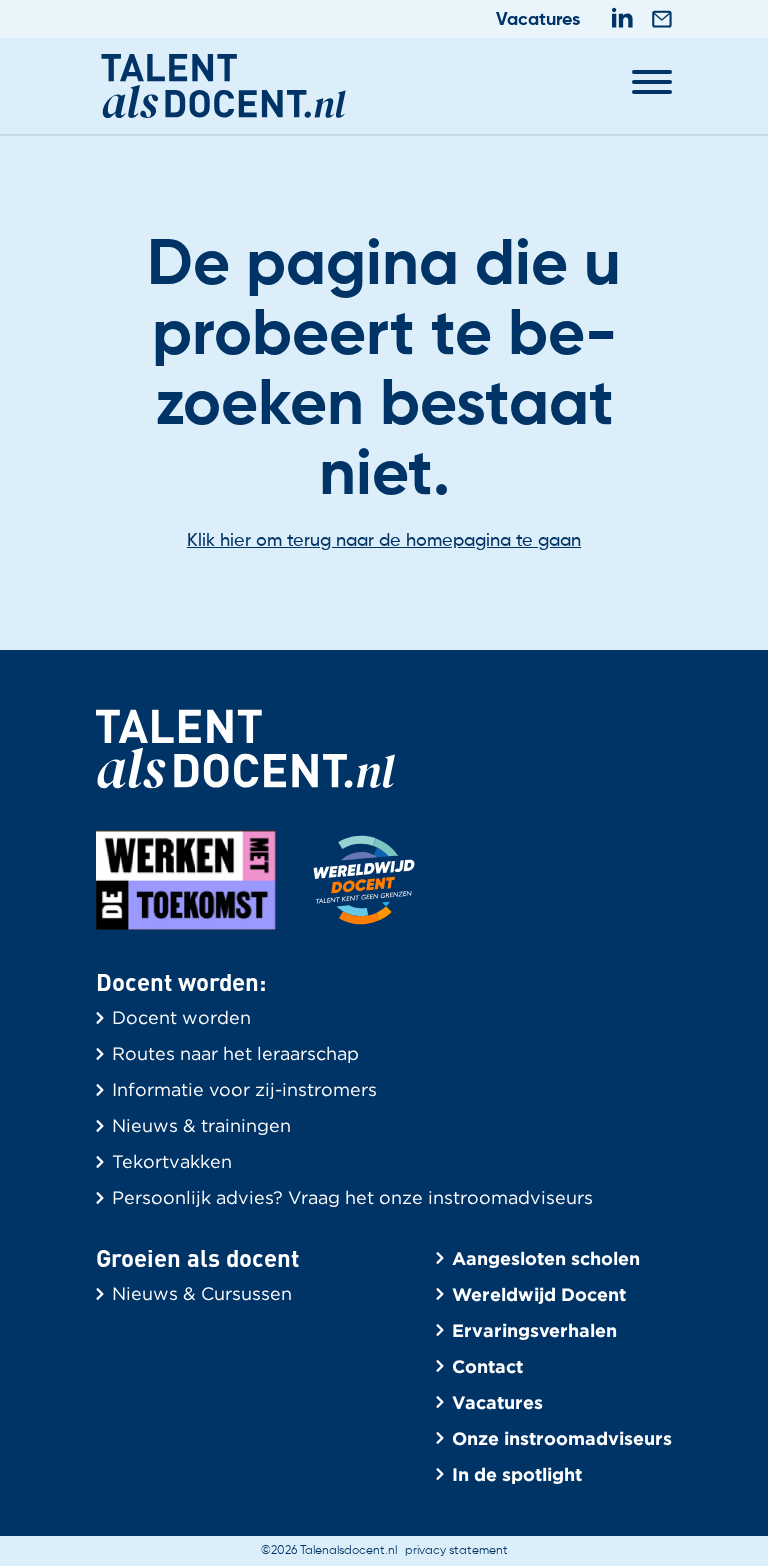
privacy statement (456, 1551)
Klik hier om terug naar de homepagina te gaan (384, 541)
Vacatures (538, 20)
